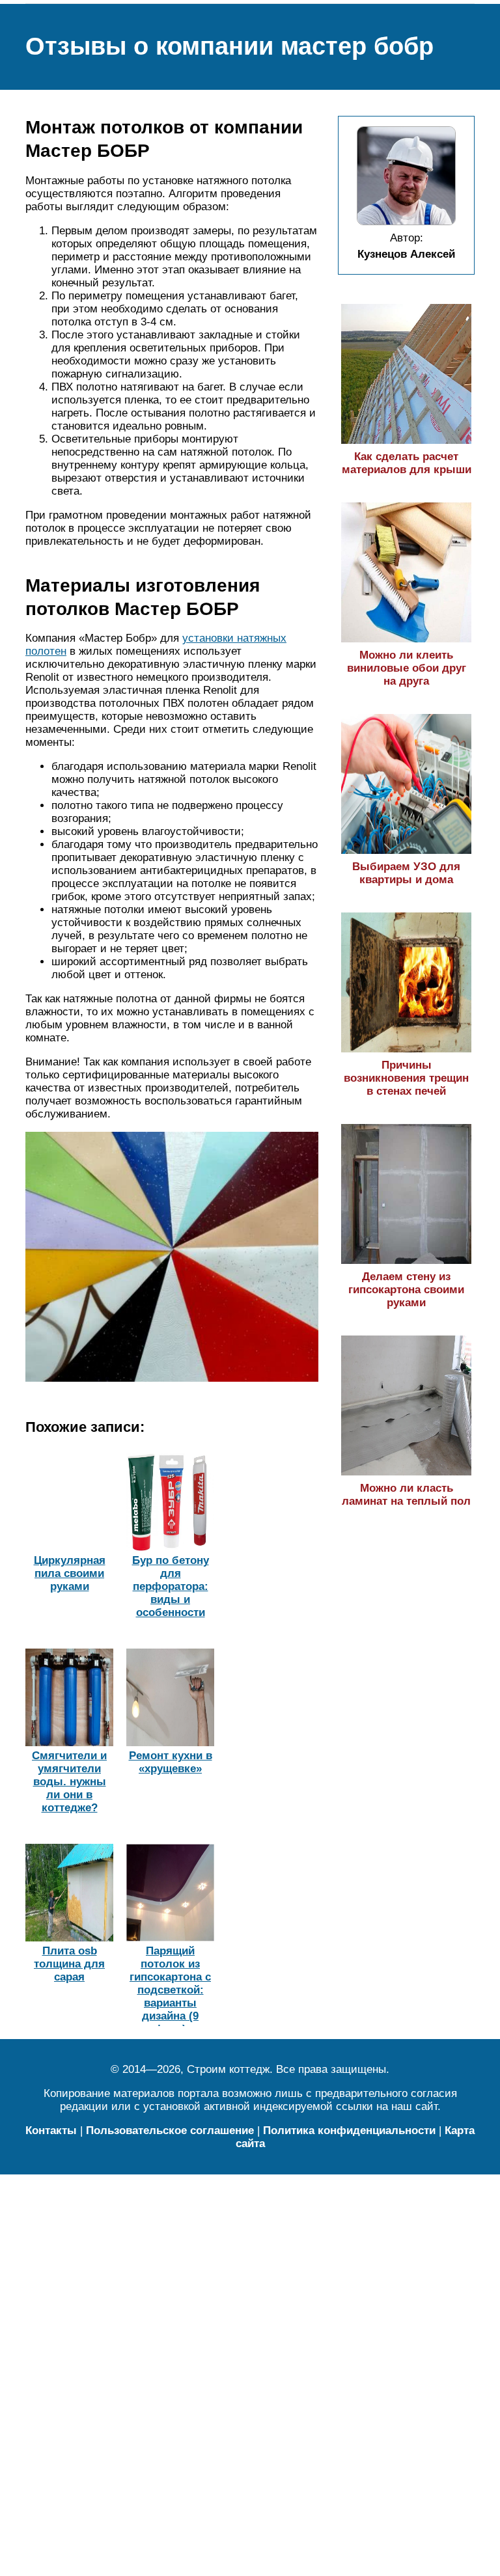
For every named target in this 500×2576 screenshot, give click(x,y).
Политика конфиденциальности (349, 2131)
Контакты (51, 2131)
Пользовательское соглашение (170, 2131)
